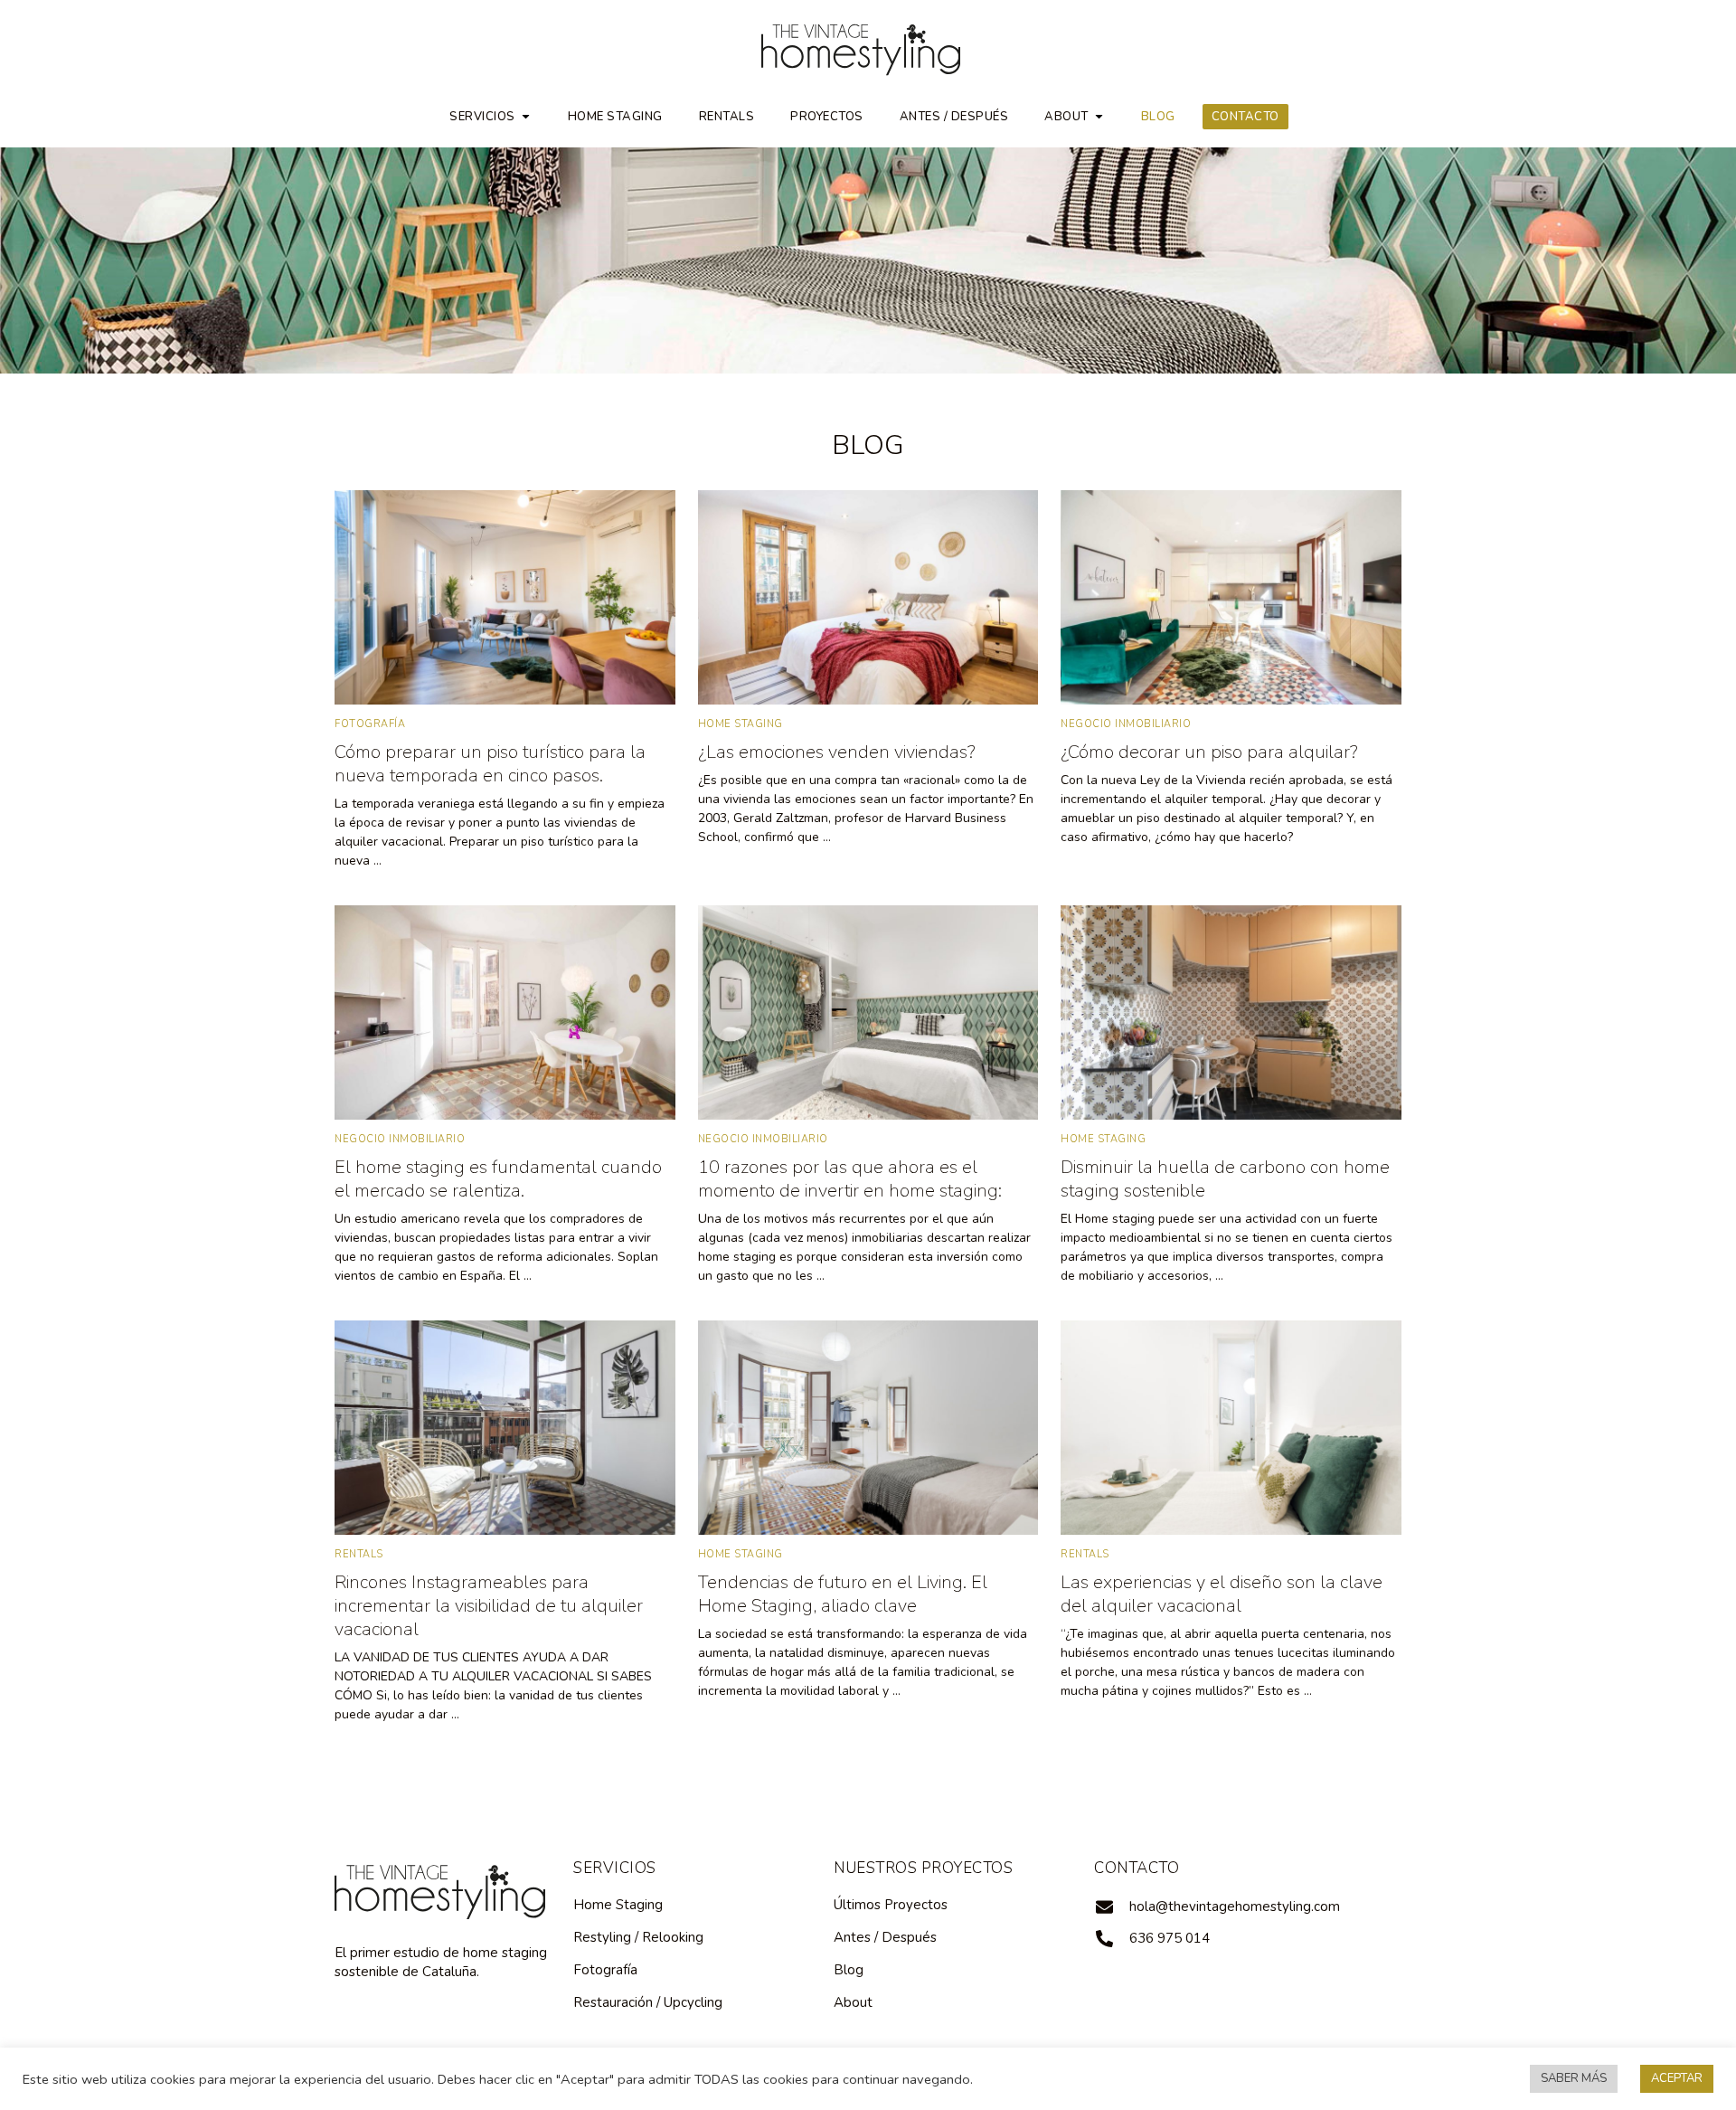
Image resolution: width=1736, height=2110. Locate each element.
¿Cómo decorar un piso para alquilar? (1209, 752)
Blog (1158, 117)
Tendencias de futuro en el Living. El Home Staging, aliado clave (843, 1594)
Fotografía (370, 724)
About (1066, 117)
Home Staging (615, 117)
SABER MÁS (1574, 2078)
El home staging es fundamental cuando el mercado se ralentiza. (498, 1179)
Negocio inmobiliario (1126, 724)
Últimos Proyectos (891, 1905)
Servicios (482, 117)
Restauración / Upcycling (648, 2002)
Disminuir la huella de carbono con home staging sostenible (1225, 1179)
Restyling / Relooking (638, 1937)
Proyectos (827, 117)
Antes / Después (954, 117)
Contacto (1245, 117)
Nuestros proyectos (923, 1868)
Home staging (741, 724)
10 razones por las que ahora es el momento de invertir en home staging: (850, 1179)
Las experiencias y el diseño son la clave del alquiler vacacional (1222, 1594)
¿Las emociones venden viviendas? (837, 752)
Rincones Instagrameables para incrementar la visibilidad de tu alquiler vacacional (489, 1606)
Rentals (727, 117)
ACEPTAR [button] (1677, 2078)
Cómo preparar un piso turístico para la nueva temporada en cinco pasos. (490, 764)
